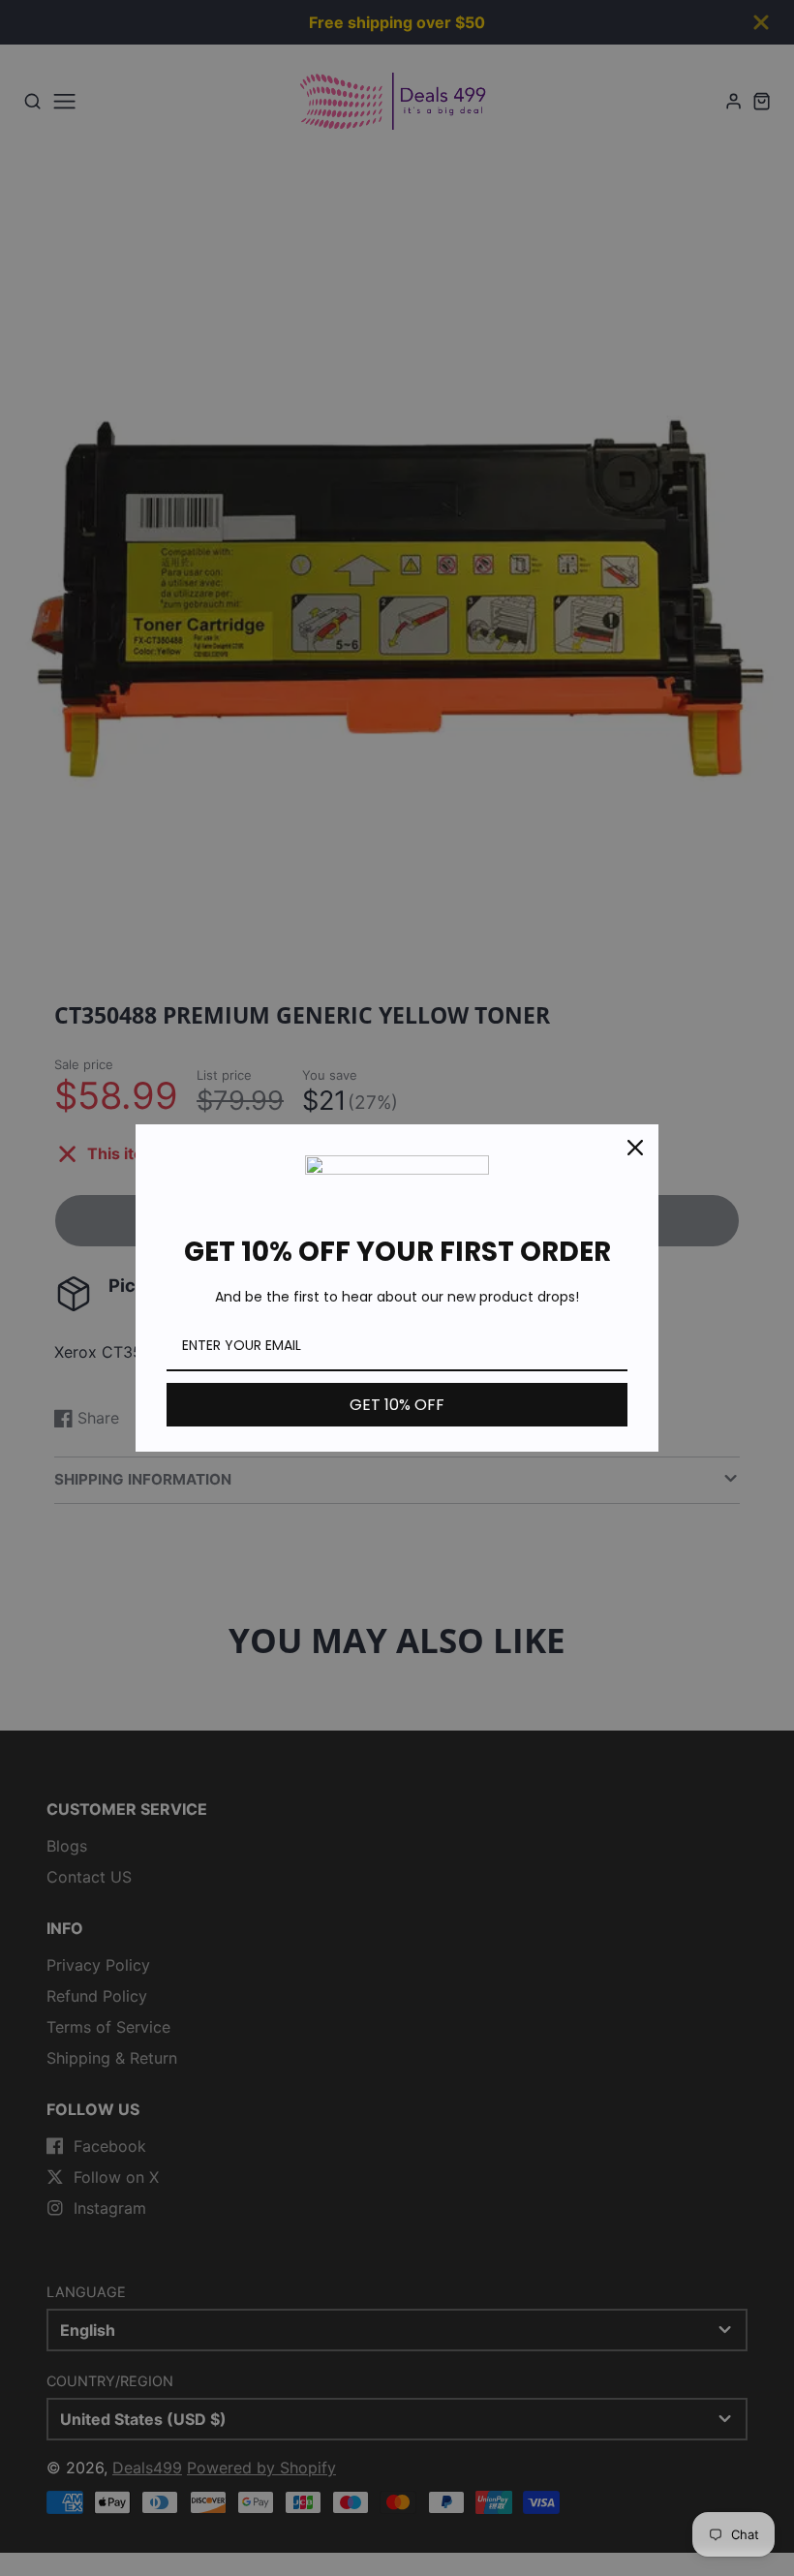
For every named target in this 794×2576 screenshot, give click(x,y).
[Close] (635, 1148)
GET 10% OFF (397, 1405)
